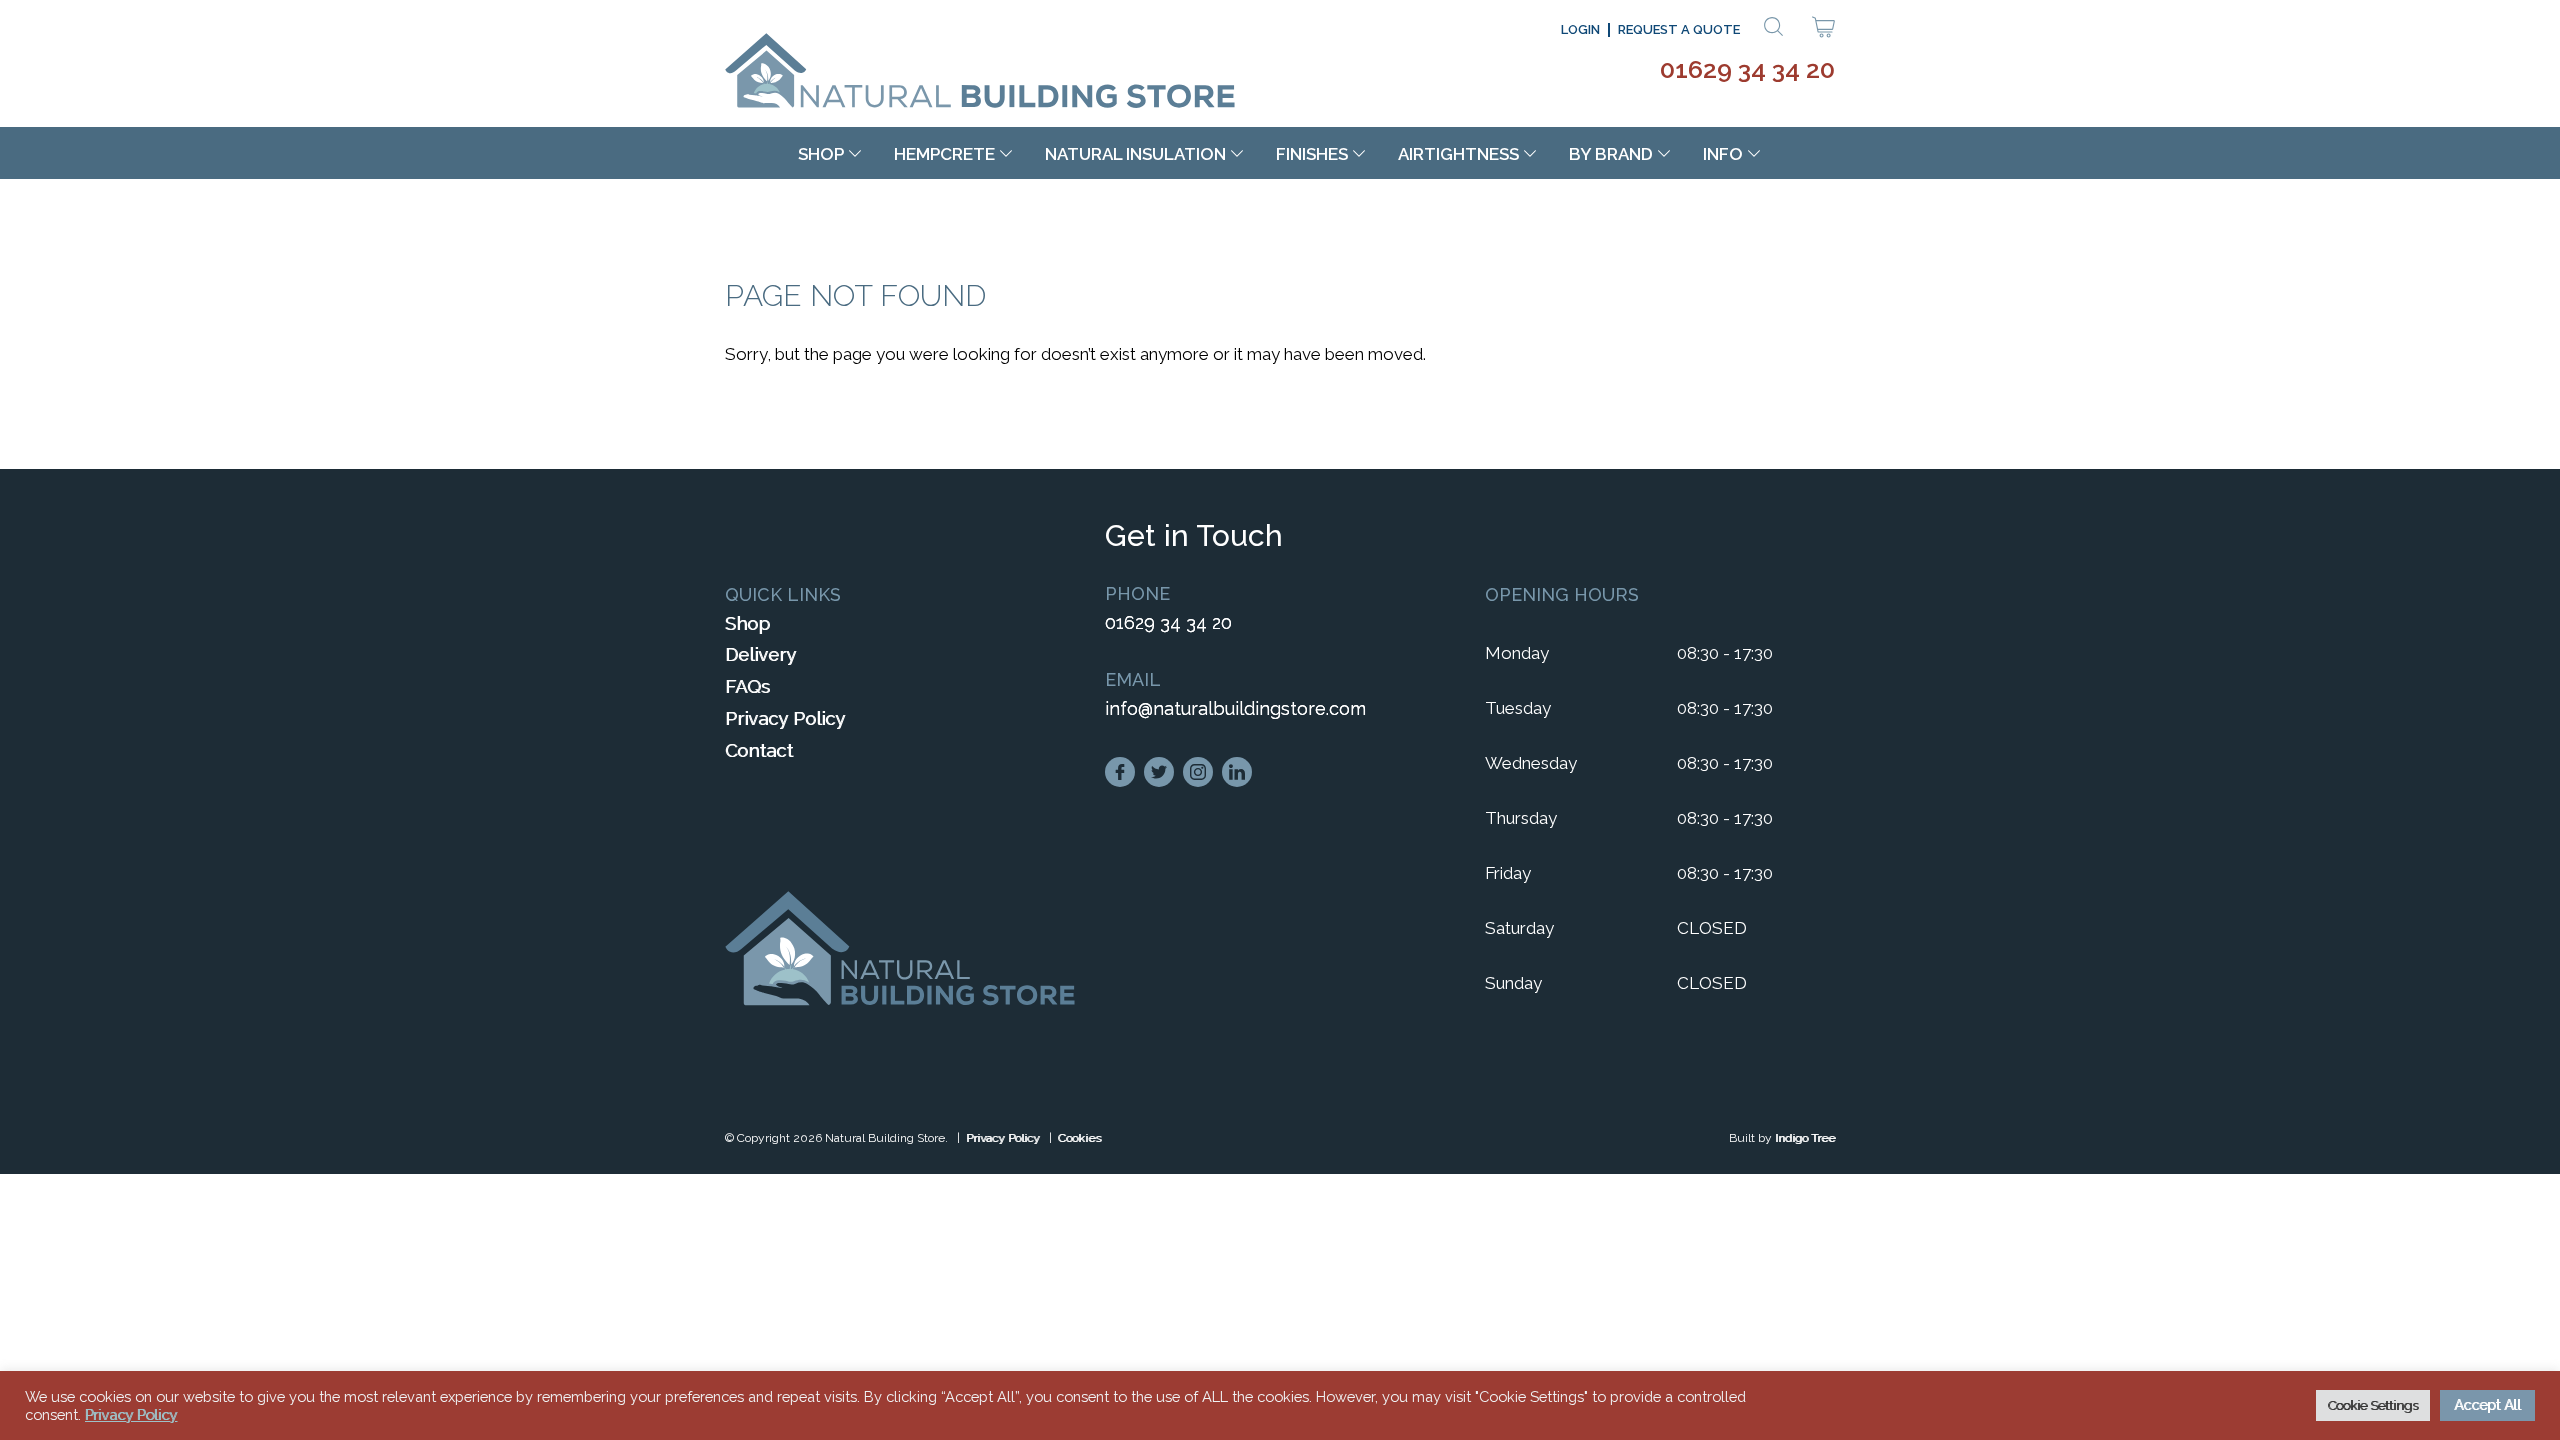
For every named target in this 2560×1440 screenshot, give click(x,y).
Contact (759, 750)
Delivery (760, 654)
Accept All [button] (2487, 1405)
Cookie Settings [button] (2373, 1405)
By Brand (1611, 154)
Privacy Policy (785, 718)
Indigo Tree (1805, 1138)
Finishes (1312, 154)
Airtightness (1458, 154)
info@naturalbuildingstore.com (1235, 708)
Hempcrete (944, 154)
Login (1580, 29)
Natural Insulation (1135, 154)
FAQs (747, 686)
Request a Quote (1679, 29)
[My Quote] (1823, 31)
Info (1723, 154)
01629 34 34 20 (1747, 69)
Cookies (1079, 1138)
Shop (821, 154)
